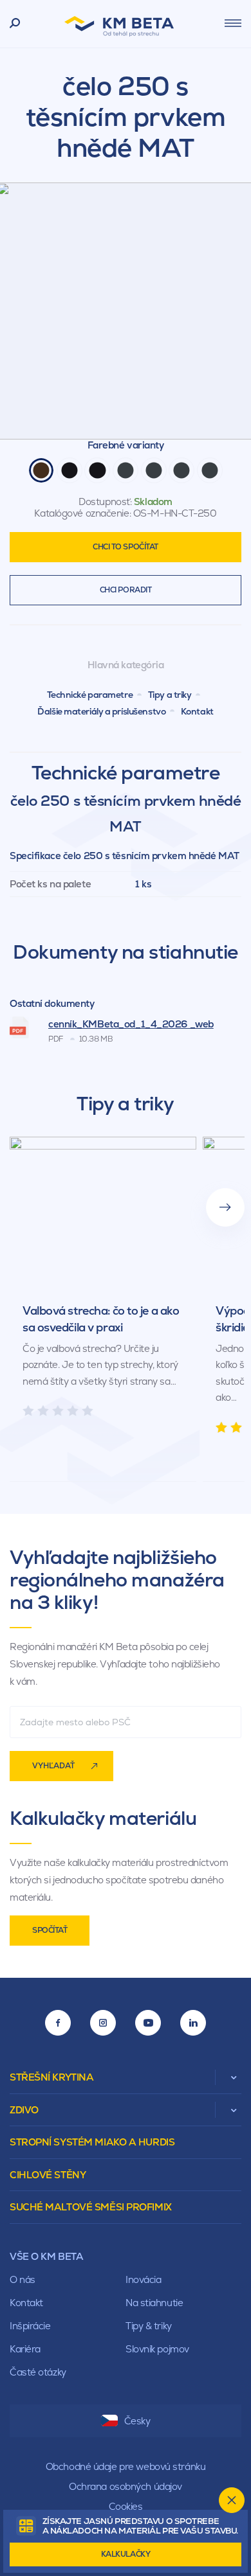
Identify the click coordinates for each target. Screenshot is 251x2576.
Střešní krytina (51, 2077)
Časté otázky (38, 2372)
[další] (225, 1207)
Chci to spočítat (126, 547)
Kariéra (25, 2349)
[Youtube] (148, 2023)
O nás (23, 2279)
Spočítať (50, 1930)
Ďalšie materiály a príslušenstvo (101, 711)
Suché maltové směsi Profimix (91, 2207)
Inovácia (143, 2279)
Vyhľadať (53, 1766)
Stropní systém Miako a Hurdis (92, 2142)
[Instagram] (103, 2023)
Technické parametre (90, 695)
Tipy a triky (170, 695)
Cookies (126, 2506)
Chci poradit (126, 590)
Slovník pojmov (157, 2349)
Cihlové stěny (48, 2175)
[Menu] (233, 23)
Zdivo (24, 2110)
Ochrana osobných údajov (126, 2486)
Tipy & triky (149, 2326)
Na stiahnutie (154, 2303)
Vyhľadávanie (15, 24)
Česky (137, 2421)
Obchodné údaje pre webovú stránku (126, 2466)
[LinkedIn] (193, 2023)
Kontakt (197, 711)
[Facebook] (58, 2023)
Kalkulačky (126, 2554)
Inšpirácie (30, 2326)
